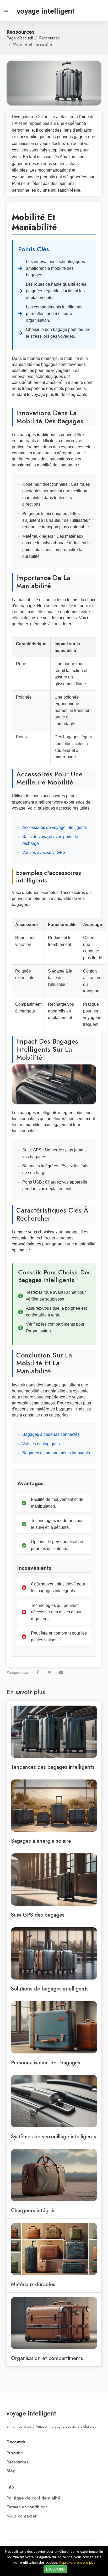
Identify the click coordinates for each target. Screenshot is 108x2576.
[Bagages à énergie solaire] (54, 1805)
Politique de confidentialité (33, 2498)
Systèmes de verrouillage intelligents (54, 2136)
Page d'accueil (20, 38)
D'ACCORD (55, 2569)
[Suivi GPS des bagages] (54, 1879)
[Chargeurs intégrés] (54, 2175)
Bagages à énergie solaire (41, 1841)
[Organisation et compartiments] (54, 2323)
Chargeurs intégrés (33, 2210)
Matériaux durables (33, 2284)
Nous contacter (22, 2516)
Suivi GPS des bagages (38, 1915)
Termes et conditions (27, 2507)
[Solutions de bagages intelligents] (54, 1953)
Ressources (49, 38)
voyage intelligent (31, 2413)
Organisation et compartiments (47, 2358)
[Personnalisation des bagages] (54, 2027)
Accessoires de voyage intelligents (55, 827)
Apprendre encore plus (77, 2563)
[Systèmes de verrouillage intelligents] (54, 2101)
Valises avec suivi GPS (44, 853)
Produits (15, 2453)
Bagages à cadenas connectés (51, 1434)
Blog (11, 2471)
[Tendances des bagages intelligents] (54, 1731)
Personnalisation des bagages (46, 2063)
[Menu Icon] (7, 10)
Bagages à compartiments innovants (56, 1453)
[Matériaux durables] (54, 2249)
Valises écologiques (41, 1444)
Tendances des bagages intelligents (53, 1767)
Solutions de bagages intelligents (50, 1989)
